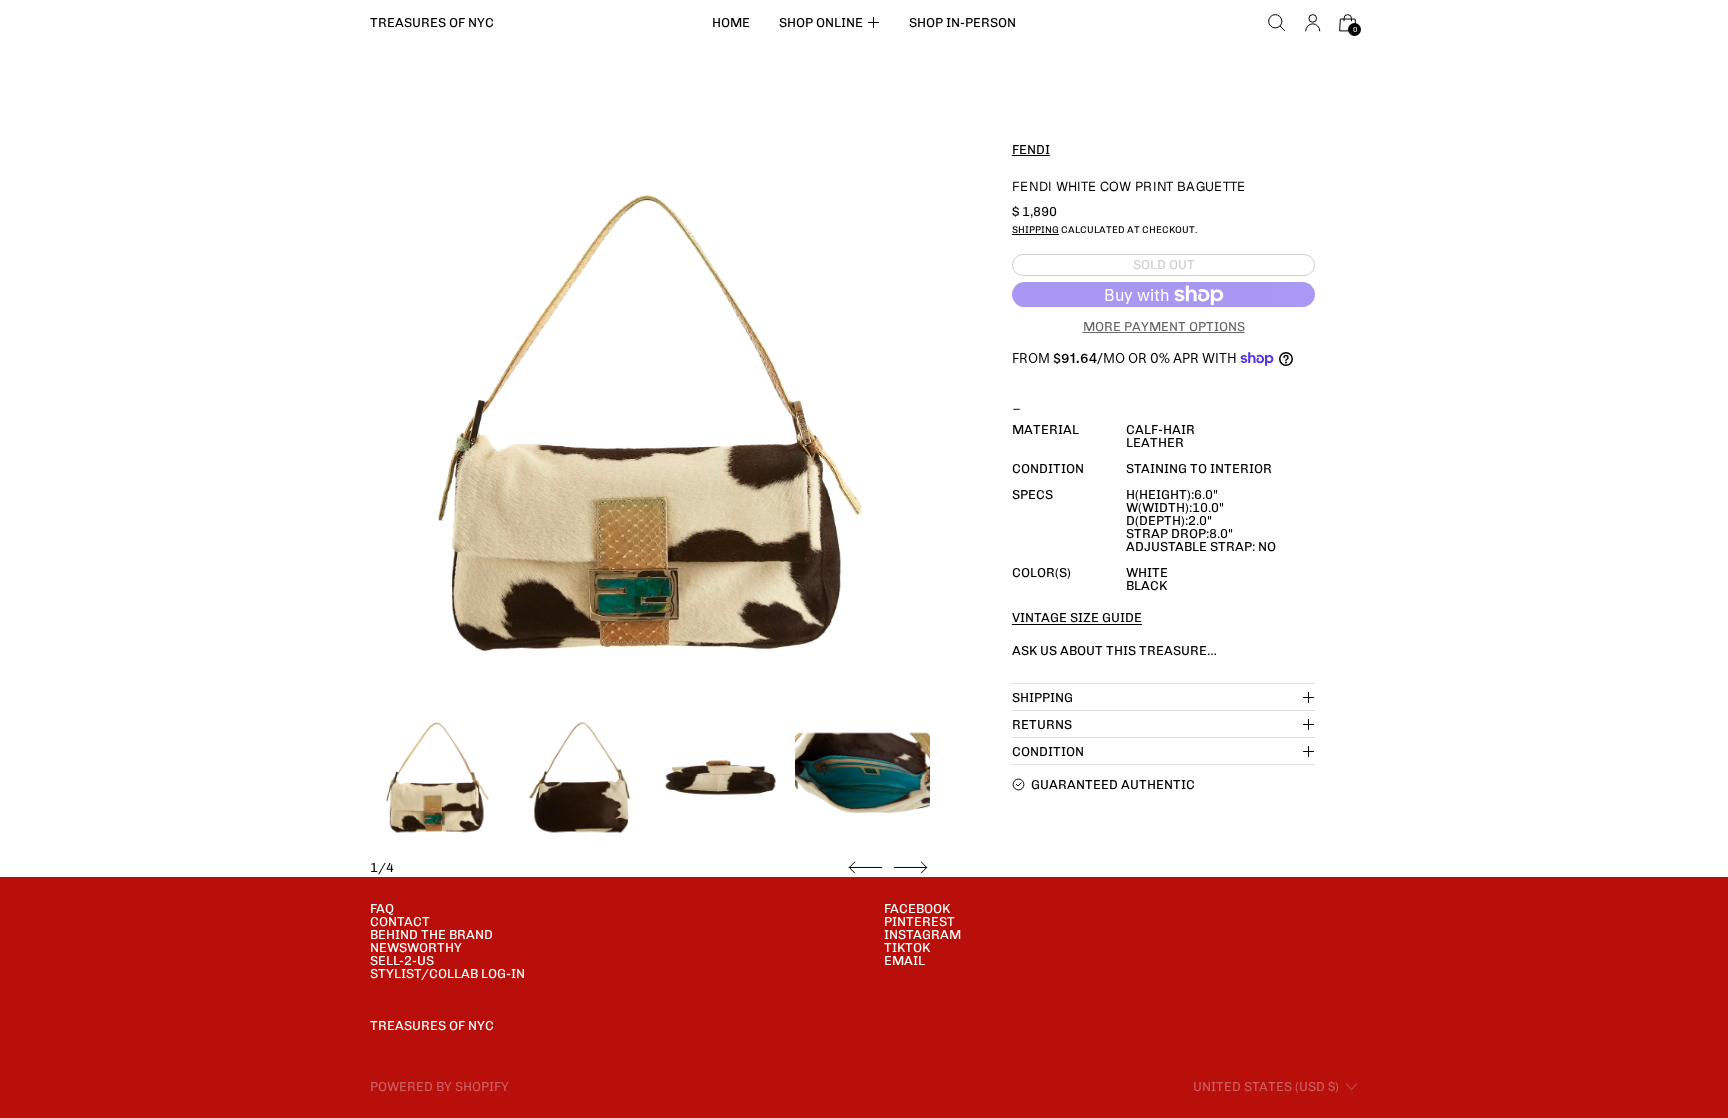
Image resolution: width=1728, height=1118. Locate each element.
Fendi (1031, 149)
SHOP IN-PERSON (962, 22)
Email (904, 960)
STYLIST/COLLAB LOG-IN (447, 973)
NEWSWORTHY (416, 947)
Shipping (1035, 229)
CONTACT (400, 921)
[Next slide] (910, 868)
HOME (731, 22)
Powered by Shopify (439, 1086)
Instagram (922, 934)
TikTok (907, 947)
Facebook (917, 908)
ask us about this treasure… (1114, 650)
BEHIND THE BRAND (431, 934)
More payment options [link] (1164, 326)
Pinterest (919, 921)
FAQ (382, 908)
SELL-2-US (402, 960)
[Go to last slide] (865, 868)
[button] (1277, 23)
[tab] (437, 777)
